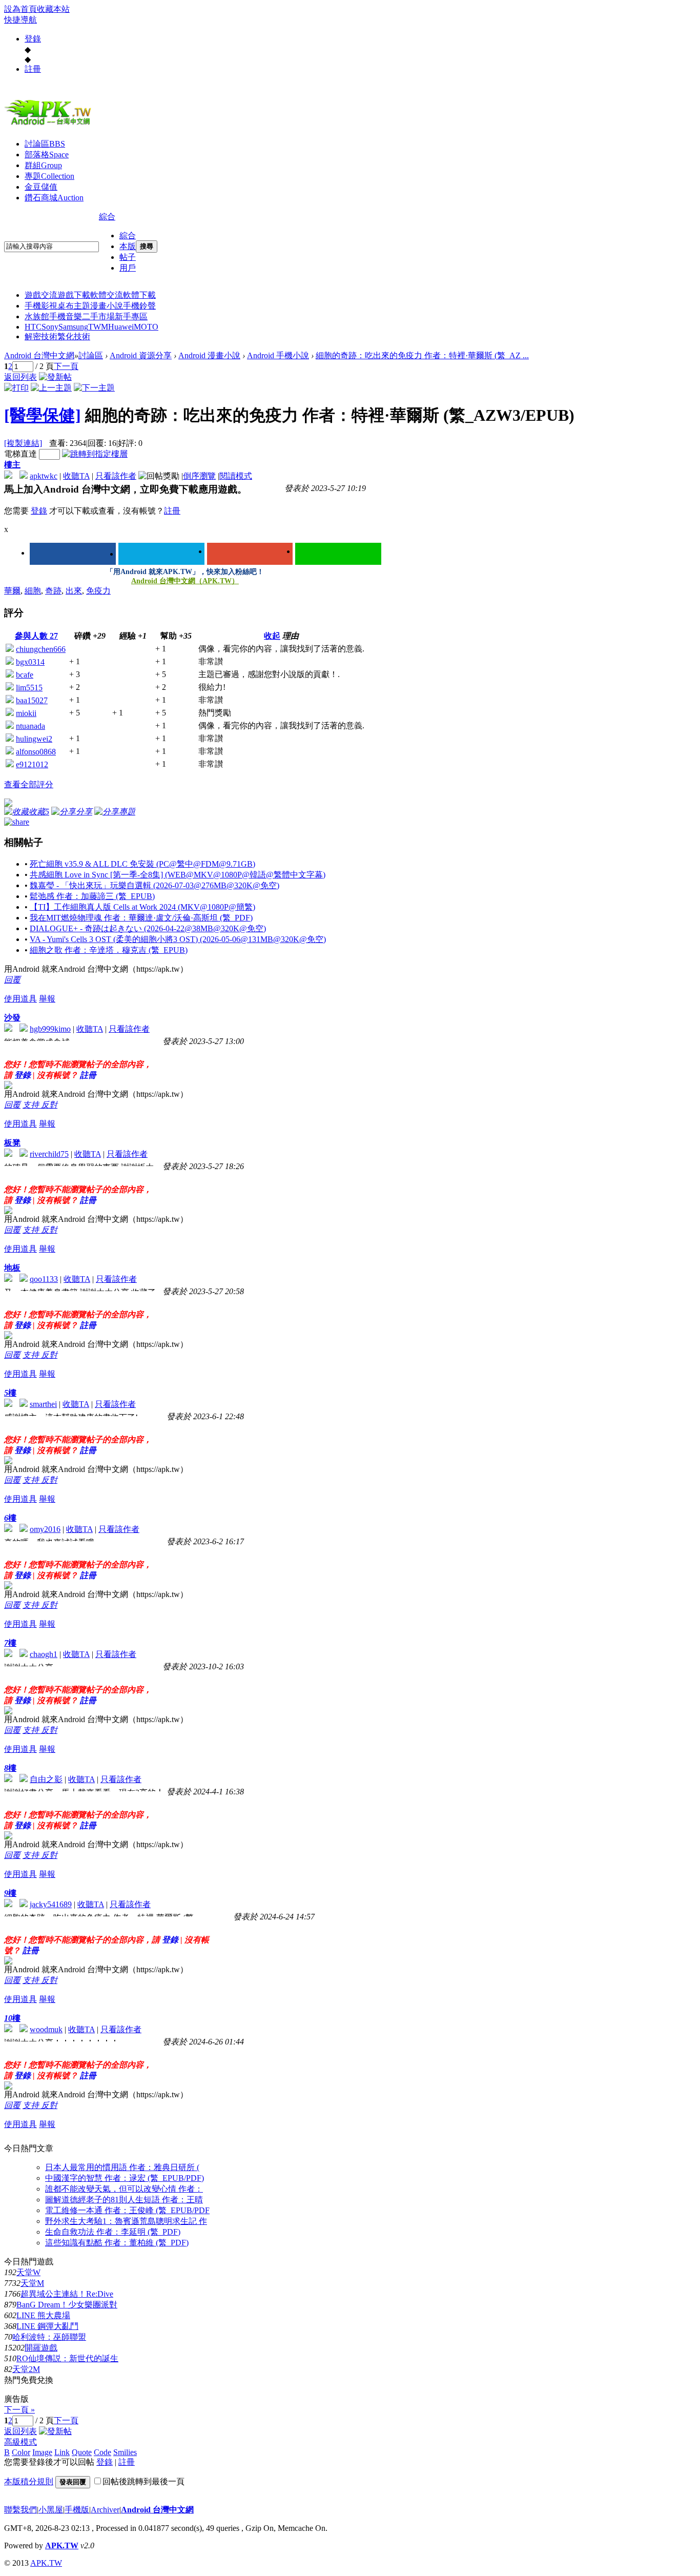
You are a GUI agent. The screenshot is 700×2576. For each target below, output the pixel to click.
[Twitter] (161, 554)
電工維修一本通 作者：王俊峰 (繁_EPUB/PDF (127, 2210)
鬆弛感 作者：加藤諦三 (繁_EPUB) (92, 896)
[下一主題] (94, 388)
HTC (33, 327)
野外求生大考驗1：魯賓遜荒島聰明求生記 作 (126, 2221)
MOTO (146, 327)
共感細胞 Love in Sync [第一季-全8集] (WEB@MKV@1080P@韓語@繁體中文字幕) (178, 875)
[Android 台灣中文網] (50, 125)
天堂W (28, 2272)
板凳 (12, 1143)
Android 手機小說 (278, 355)
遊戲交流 (41, 295)
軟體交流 (107, 295)
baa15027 (32, 700)
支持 (32, 1105)
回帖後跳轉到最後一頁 (143, 2481)
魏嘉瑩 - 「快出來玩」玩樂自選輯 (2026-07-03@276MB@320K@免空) (155, 885)
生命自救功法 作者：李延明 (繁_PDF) (113, 2232)
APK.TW (62, 2546)
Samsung (73, 327)
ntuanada (30, 726)
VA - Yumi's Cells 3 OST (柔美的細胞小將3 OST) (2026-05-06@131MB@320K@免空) (178, 939)
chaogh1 (44, 1654)
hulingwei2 (34, 739)
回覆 (12, 980)
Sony (50, 327)
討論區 (45, 144)
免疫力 (98, 591)
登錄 (33, 39)
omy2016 (45, 1529)
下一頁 (66, 366)
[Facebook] (73, 554)
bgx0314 (30, 662)
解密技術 (41, 336)
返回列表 (20, 377)
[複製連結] (23, 443)
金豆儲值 (41, 187)
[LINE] (338, 554)
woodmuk (46, 2029)
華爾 (12, 591)
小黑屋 (51, 2510)
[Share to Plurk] (17, 821)
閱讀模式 (236, 476)
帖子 (128, 257)
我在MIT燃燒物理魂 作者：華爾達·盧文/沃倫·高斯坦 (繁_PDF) (141, 918)
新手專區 (131, 316)
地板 (12, 1268)
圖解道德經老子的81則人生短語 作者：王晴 (124, 2200)
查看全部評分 (29, 784)
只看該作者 (116, 476)
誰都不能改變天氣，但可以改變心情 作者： (124, 2189)
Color (21, 2452)
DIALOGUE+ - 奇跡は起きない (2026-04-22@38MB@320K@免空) (148, 928)
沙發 (12, 1018)
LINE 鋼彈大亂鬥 (47, 2326)
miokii (26, 713)
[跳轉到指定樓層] (95, 454)
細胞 (33, 591)
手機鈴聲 (139, 306)
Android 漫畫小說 (209, 355)
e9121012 (32, 764)
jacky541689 (51, 1904)
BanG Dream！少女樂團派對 (67, 2305)
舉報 (47, 999)
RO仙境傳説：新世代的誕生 (67, 2358)
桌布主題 (74, 306)
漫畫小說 (107, 306)
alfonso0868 (36, 752)
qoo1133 (44, 1279)
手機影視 (41, 306)
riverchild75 (49, 1154)
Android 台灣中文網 (39, 355)
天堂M (32, 2283)
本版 (128, 246)
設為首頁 (20, 9)
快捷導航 (20, 20)
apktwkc (44, 476)
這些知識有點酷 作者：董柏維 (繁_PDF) (117, 2243)
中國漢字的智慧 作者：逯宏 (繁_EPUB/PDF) (125, 2178)
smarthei (43, 1404)
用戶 (128, 268)
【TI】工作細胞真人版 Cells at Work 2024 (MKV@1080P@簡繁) (142, 907)
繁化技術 (74, 336)
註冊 (33, 69)
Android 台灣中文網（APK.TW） (185, 581)
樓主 (12, 465)
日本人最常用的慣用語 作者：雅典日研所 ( (122, 2167)
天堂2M (26, 2369)
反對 (49, 1105)
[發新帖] (55, 377)
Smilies (125, 2452)
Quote (82, 2452)
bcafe (25, 675)
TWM (98, 327)
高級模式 (20, 2442)
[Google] (250, 554)
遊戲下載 (74, 295)
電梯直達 (20, 454)
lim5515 (29, 688)
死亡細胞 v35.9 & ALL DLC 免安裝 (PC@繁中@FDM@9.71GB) (142, 864)
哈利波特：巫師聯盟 (49, 2337)
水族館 (37, 316)
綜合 (107, 217)
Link (62, 2452)
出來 (74, 591)
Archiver (105, 2510)
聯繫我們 (20, 2510)
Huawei (121, 327)
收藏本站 (53, 9)
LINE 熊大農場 (43, 2315)
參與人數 (36, 636)
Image (42, 2452)
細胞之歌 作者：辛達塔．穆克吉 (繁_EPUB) (109, 950)
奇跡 (53, 591)
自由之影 (46, 1779)
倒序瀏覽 (199, 476)
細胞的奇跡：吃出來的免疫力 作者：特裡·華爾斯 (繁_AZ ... (422, 355)
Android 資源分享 (141, 355)
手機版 (77, 2510)
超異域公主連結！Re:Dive (67, 2294)
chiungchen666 (41, 649)
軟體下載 (139, 295)
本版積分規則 (29, 2481)
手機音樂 (66, 316)
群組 (43, 165)
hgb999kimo (50, 1029)
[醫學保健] (43, 415)
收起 (272, 636)
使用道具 (20, 999)
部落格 (47, 155)
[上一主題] (51, 388)
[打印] (16, 388)
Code (102, 2452)
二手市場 (98, 316)
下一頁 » (19, 2410)
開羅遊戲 (41, 2348)
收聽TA (76, 476)
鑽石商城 (54, 198)
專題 (49, 176)
